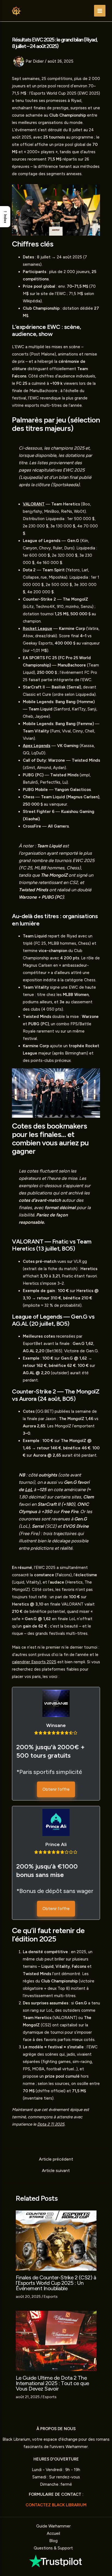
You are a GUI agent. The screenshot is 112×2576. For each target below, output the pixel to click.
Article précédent (56, 2159)
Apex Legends (37, 746)
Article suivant (56, 2171)
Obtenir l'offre (56, 1789)
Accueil (53, 2533)
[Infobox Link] (56, 2561)
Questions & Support (53, 2548)
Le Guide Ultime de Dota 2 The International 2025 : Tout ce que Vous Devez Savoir (52, 2383)
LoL (29, 1489)
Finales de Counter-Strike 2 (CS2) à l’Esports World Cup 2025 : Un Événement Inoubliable (56, 2283)
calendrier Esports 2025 (34, 1662)
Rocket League (38, 629)
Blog (53, 2541)
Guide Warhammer (53, 2526)
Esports (51, 2297)
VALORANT (34, 504)
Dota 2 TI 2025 (51, 2124)
